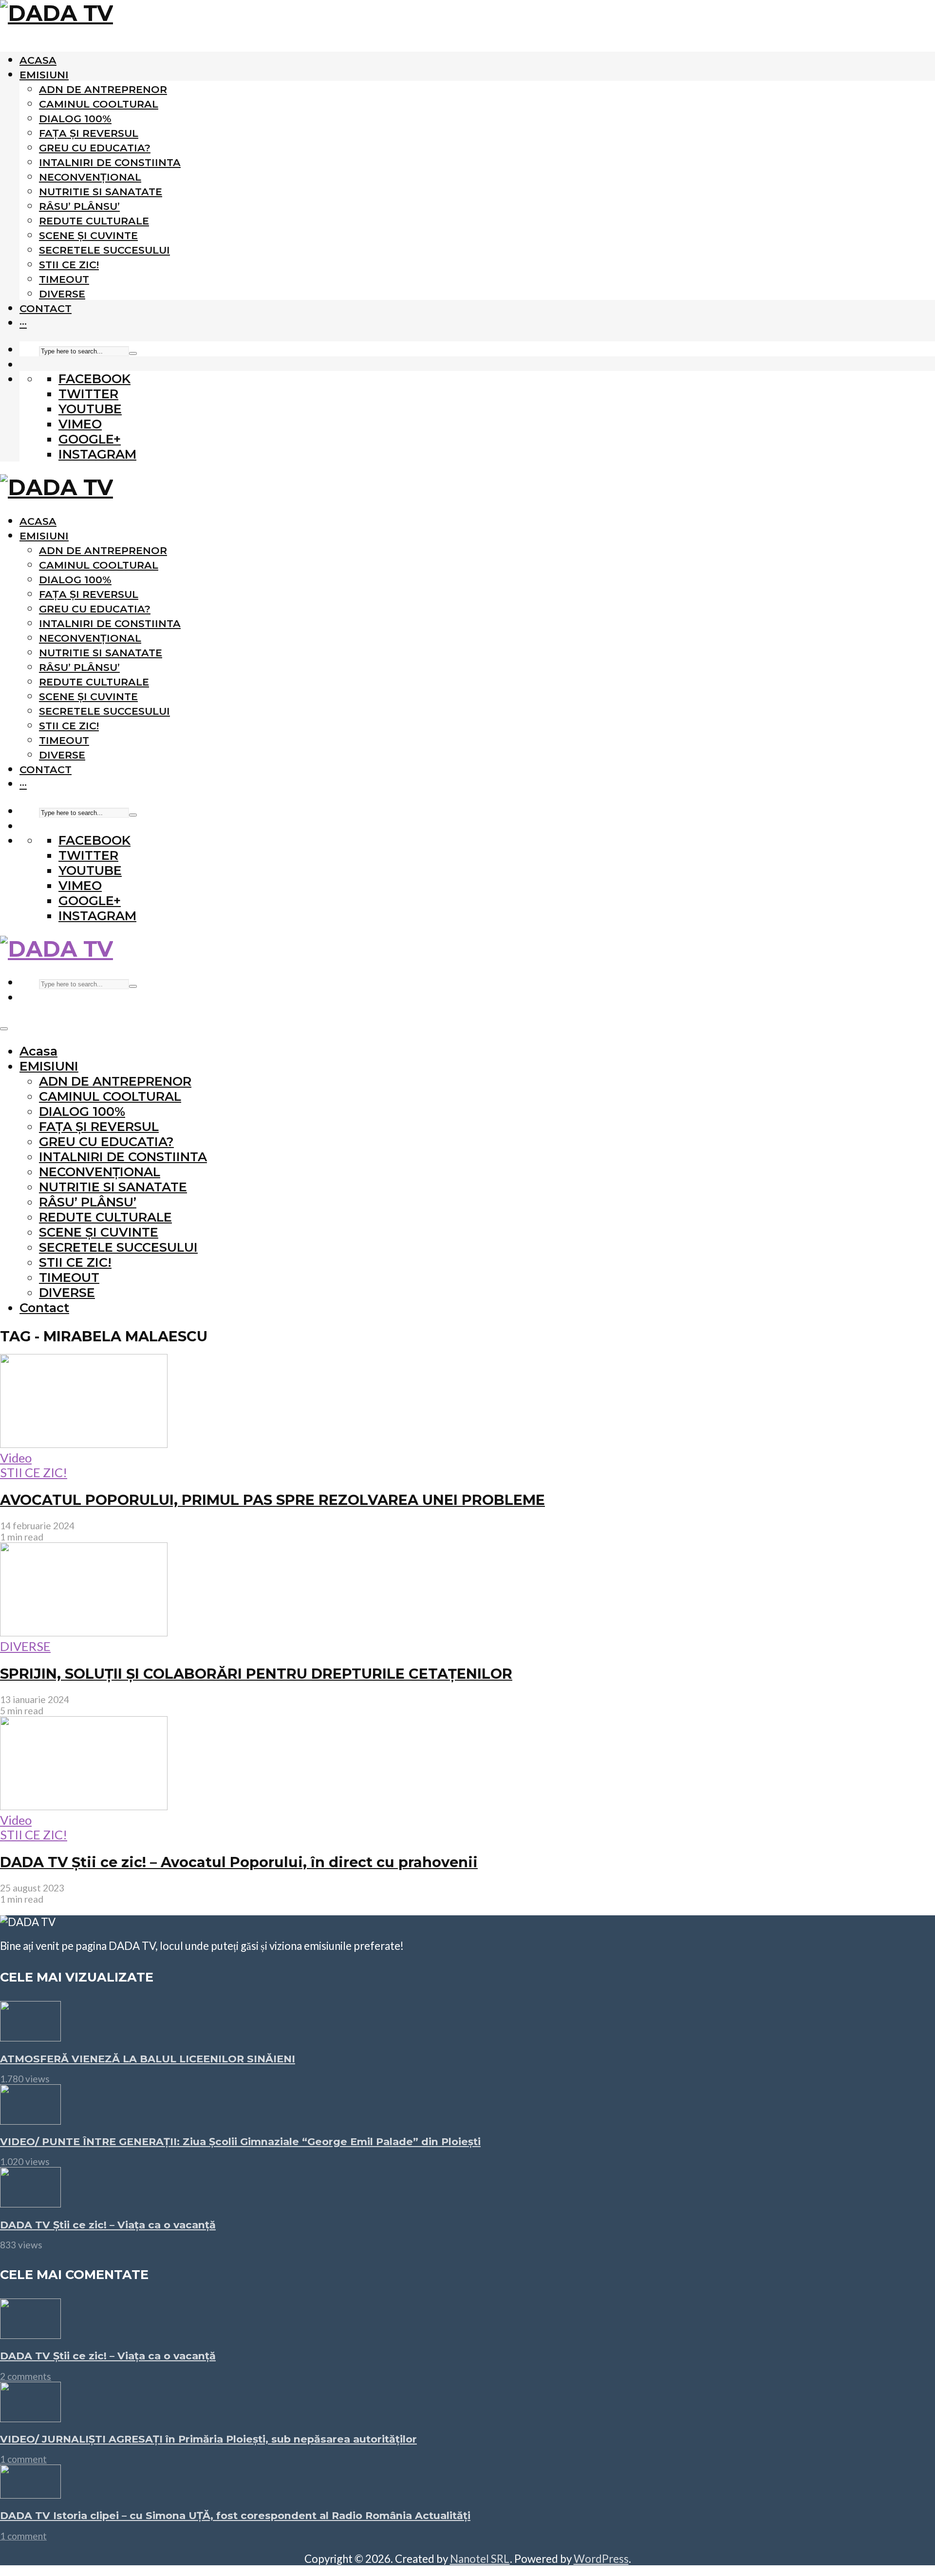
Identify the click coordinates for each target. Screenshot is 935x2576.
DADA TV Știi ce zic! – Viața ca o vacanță (108, 2225)
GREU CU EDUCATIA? (95, 148)
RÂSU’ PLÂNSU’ (79, 206)
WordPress (601, 2559)
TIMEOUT (64, 279)
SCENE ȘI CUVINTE (88, 235)
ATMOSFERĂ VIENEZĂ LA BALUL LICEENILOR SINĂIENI (148, 2059)
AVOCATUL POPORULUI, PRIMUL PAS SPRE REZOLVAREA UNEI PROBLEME (272, 1500)
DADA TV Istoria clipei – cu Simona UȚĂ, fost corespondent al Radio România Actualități (235, 2515)
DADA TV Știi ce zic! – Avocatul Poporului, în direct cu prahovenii (239, 1862)
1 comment (23, 2459)
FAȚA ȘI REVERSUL (89, 133)
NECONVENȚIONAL (90, 177)
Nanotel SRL (480, 2559)
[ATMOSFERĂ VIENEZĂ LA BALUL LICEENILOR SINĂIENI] (30, 2037)
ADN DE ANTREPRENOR (103, 89)
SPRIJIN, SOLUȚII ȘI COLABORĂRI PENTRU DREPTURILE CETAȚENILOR (256, 1674)
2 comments (26, 2376)
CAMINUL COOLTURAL (99, 104)
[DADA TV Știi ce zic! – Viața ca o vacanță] (30, 2203)
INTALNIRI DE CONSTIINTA (110, 162)
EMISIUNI (44, 75)
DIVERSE (62, 294)
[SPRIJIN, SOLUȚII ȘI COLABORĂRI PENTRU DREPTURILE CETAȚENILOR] (84, 1631)
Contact (46, 308)
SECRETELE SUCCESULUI (104, 250)
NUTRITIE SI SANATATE (101, 192)
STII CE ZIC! (69, 265)
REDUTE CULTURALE (94, 221)
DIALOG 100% (75, 119)
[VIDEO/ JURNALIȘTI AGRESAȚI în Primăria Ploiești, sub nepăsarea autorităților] (30, 2417)
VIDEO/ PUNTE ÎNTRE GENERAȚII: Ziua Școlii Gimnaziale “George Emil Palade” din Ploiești (240, 2141)
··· (23, 323)
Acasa (38, 60)
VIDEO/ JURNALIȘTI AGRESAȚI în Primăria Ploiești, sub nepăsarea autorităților (208, 2439)
